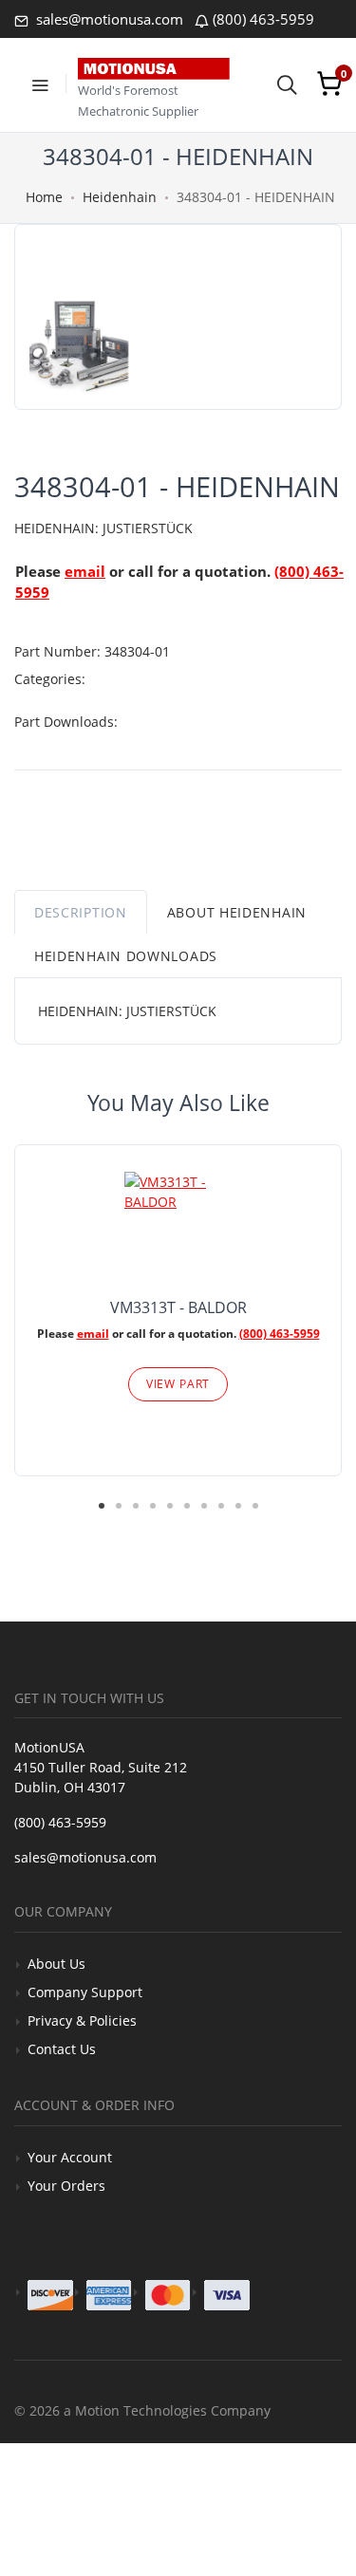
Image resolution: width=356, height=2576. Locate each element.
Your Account (70, 2157)
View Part (178, 1384)
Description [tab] (81, 912)
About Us (56, 1964)
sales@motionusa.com (108, 19)
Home (44, 197)
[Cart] (329, 83)
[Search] (287, 83)
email (85, 571)
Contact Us (62, 2049)
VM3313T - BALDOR (178, 1307)
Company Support (85, 1992)
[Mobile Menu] (40, 83)
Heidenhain (120, 197)
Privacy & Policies (82, 2020)
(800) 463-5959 (263, 19)
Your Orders (66, 2186)
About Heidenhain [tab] (237, 912)
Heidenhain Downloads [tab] (126, 956)
